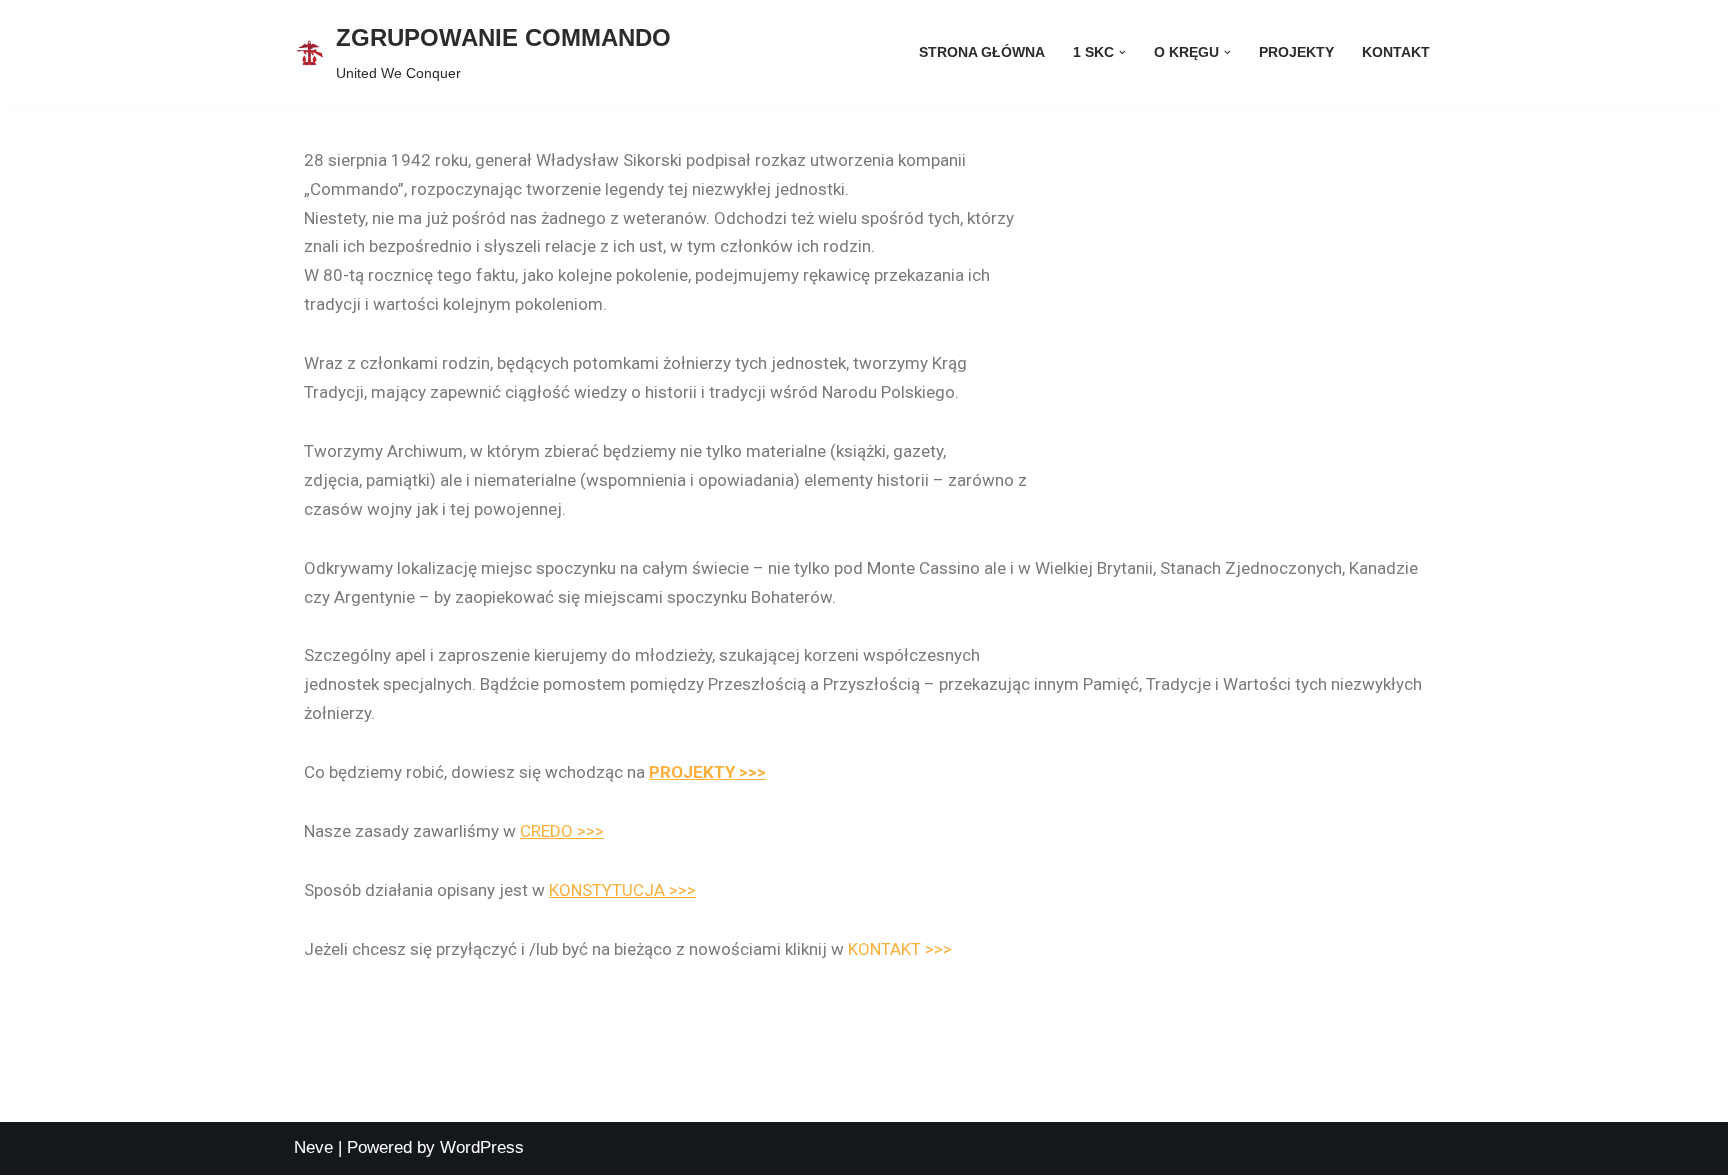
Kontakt (1396, 52)
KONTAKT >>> (900, 949)
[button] (1122, 52)
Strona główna (982, 52)
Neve (313, 1147)
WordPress (482, 1147)
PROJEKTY (1296, 52)
